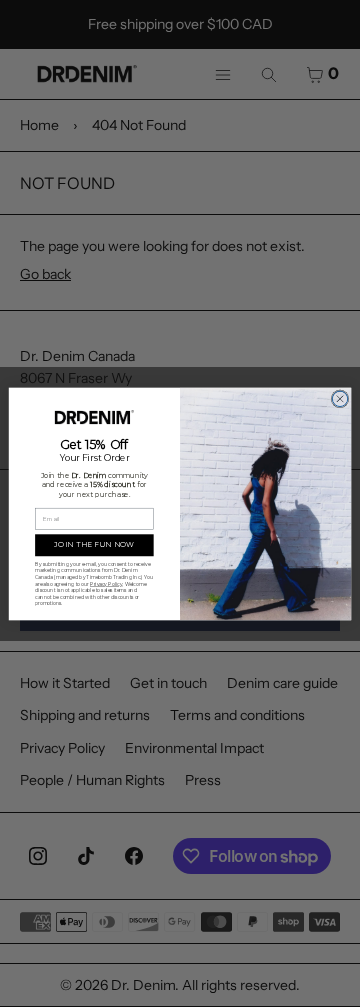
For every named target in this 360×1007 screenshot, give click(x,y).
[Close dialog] (339, 398)
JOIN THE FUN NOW (94, 544)
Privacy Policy (106, 583)
